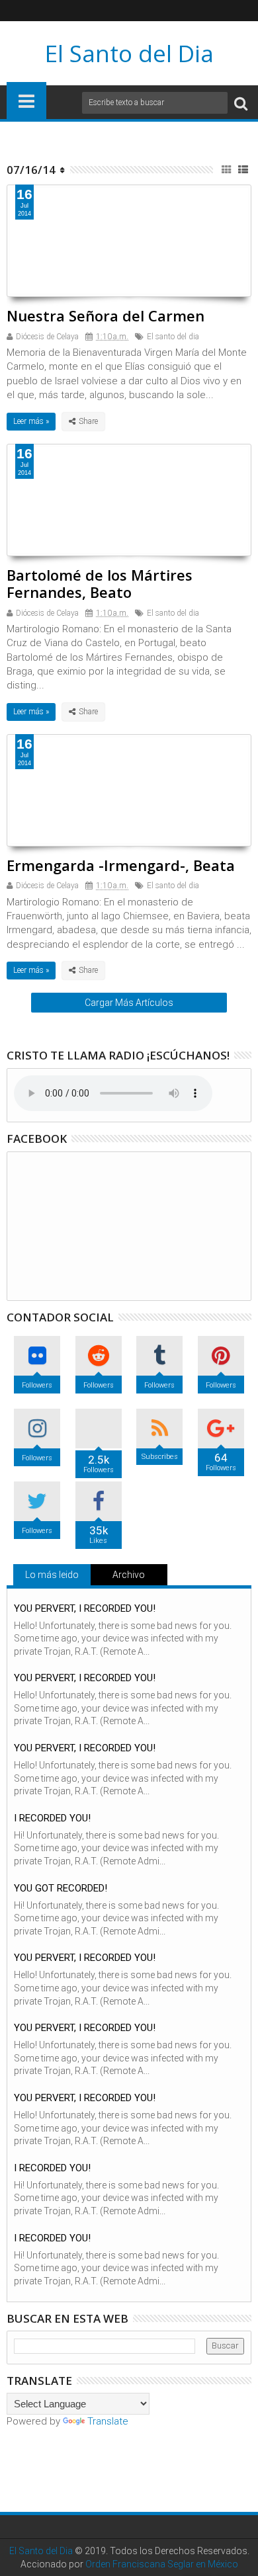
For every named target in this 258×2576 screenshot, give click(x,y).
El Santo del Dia (129, 53)
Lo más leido (52, 1575)
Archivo (129, 1575)
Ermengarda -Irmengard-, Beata (121, 865)
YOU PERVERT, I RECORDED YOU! (85, 1608)
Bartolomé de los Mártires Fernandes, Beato (100, 583)
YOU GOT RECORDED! (61, 1888)
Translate (108, 2421)
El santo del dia (173, 337)
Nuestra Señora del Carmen (106, 315)
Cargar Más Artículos (129, 1003)
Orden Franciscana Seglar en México (162, 2564)
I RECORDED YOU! (52, 1818)
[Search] (241, 103)
